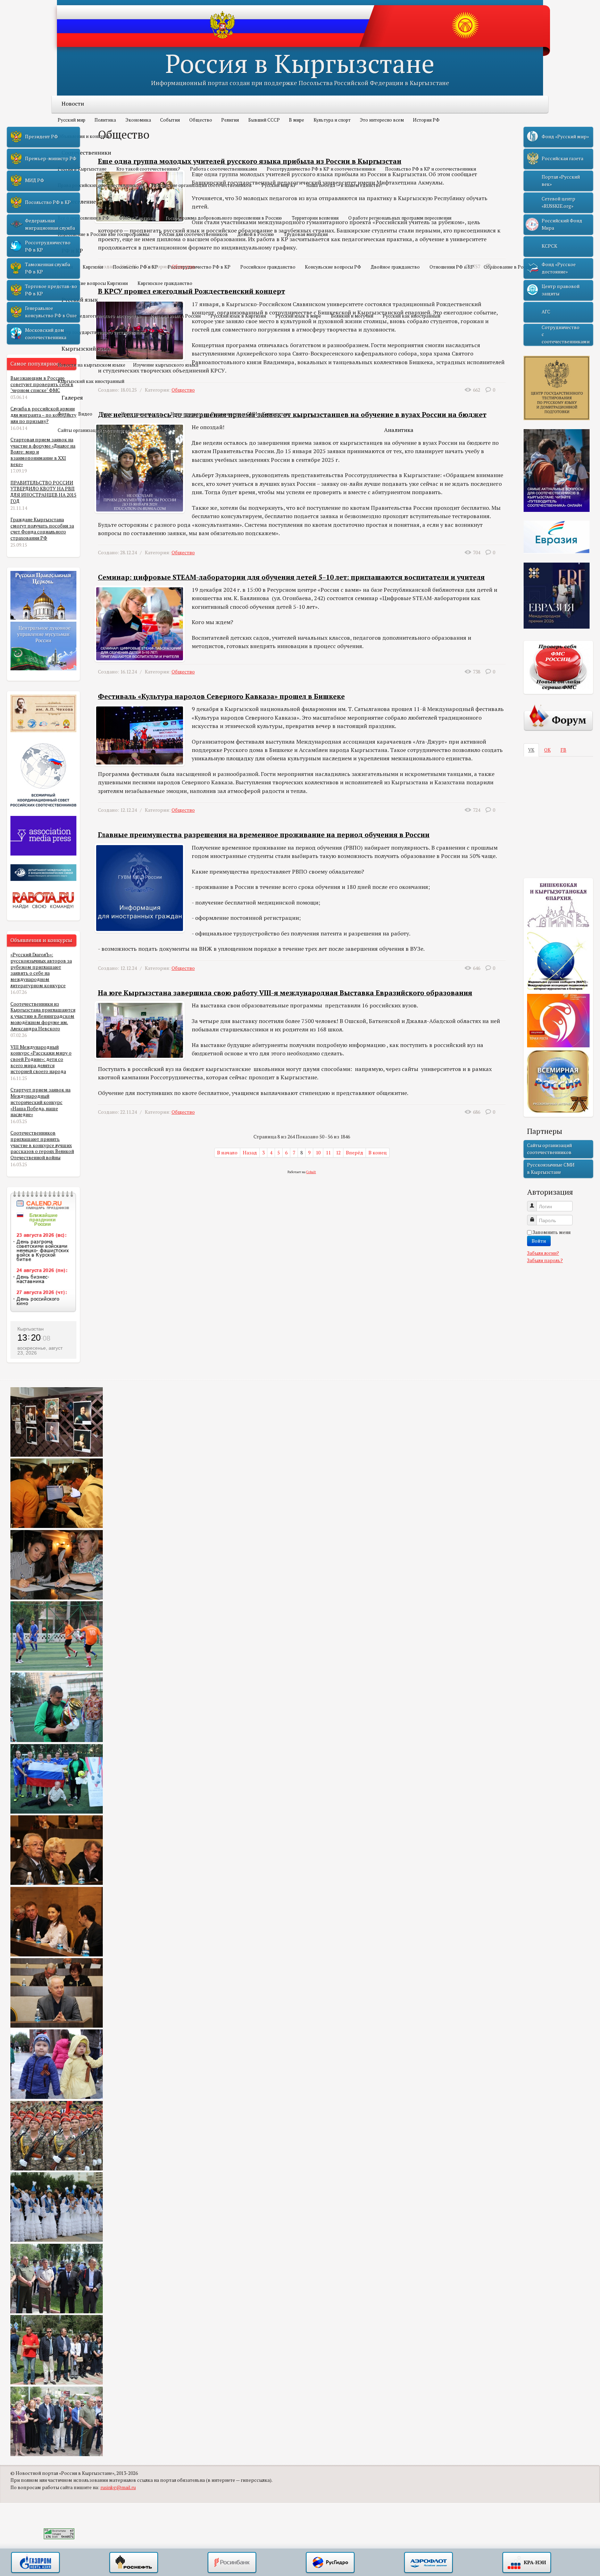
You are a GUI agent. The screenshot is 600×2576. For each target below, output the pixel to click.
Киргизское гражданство (165, 283)
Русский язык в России (176, 316)
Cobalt (311, 1172)
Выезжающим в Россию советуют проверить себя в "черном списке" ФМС (42, 384)
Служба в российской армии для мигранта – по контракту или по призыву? (43, 415)
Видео (85, 414)
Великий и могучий (352, 316)
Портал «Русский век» (561, 180)
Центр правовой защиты (561, 290)
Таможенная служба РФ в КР (48, 268)
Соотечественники (86, 153)
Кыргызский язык (86, 349)
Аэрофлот (428, 2563)
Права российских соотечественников (100, 185)
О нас (107, 414)
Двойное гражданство (395, 267)
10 (318, 1153)
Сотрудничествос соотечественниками (566, 334)
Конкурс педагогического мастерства (99, 316)
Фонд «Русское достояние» (559, 268)
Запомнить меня (552, 1232)
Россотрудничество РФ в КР (199, 267)
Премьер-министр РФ (51, 158)
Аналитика (399, 430)
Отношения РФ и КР (452, 267)
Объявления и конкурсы (84, 136)
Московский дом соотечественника (46, 334)
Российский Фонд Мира (562, 224)
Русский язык (80, 300)
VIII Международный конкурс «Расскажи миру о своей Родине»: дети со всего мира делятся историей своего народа (41, 1059)
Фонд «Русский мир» (565, 137)
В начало (227, 1153)
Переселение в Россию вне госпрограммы (103, 234)
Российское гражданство (268, 267)
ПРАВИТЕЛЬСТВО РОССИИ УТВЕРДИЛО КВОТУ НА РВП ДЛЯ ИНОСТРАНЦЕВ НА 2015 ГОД (43, 492)
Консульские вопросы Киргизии (93, 283)
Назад (250, 1153)
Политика (105, 120)
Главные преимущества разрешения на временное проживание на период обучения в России (264, 835)
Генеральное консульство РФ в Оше (51, 312)
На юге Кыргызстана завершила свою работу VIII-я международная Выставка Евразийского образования (285, 993)
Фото (64, 414)
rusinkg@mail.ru (118, 2487)
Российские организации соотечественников (202, 185)
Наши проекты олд (142, 414)
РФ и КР (72, 251)
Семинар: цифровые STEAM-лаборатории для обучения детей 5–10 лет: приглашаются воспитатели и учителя (291, 577)
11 (328, 1153)
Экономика (138, 120)
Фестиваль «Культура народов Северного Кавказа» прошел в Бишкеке (221, 696)
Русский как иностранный (411, 316)
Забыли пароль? (545, 1260)
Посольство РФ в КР (135, 267)
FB (563, 750)
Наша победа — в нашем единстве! (344, 185)
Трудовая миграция (306, 234)
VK (531, 750)
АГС (546, 312)
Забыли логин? (543, 1253)
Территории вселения (315, 218)
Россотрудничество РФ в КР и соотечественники (321, 169)
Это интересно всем (382, 120)
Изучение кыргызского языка (166, 365)
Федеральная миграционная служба (50, 224)
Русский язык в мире (298, 316)
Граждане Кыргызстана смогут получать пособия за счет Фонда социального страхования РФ (42, 529)
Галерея (72, 398)
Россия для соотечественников (193, 234)
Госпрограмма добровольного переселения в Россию (224, 218)
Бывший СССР (264, 120)
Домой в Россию (256, 234)
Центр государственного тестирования (101, 332)
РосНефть (134, 2563)
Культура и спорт (332, 120)
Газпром (35, 2563)
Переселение (79, 202)
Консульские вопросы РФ (333, 267)
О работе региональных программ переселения (400, 218)
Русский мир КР (279, 185)
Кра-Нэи (527, 2563)
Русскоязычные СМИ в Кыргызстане (251, 414)
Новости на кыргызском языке (91, 365)
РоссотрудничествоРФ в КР (48, 246)
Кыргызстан (31, 1329)
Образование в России (509, 267)
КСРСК (549, 246)
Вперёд (355, 1153)
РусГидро (330, 2563)
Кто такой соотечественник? (148, 169)
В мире (297, 120)
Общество (201, 120)
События (170, 120)
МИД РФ (35, 180)
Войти (539, 1241)
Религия (230, 120)
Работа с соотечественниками (223, 169)
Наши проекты (186, 414)
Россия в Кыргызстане (300, 63)
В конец (378, 1153)
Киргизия (93, 267)
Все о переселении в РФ (84, 218)
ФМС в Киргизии (137, 218)
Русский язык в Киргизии (238, 316)
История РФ (426, 120)
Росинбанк (232, 2563)
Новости (73, 104)
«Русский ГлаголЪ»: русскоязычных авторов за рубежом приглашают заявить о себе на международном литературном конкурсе (41, 970)
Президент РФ (41, 137)
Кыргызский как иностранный (91, 381)
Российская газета (562, 158)
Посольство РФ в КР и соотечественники (431, 169)
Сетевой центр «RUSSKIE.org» (559, 202)
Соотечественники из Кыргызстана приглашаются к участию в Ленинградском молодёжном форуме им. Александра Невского (43, 1016)
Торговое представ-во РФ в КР (51, 290)
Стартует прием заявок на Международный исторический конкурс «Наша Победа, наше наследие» (40, 1102)
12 (338, 1153)
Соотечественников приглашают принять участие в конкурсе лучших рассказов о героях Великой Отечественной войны (42, 1145)
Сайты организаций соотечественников (102, 430)
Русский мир (72, 120)
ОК (547, 750)
